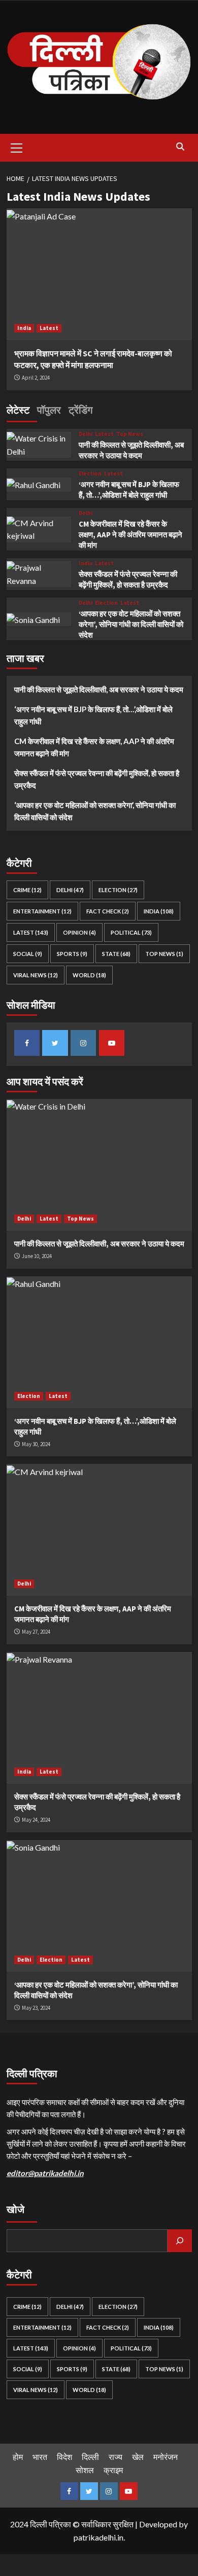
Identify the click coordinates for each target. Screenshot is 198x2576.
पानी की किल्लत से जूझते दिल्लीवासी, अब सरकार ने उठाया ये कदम (99, 689)
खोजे (15, 2209)
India (24, 328)
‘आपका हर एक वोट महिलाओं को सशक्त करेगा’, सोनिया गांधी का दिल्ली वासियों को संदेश (131, 624)
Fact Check (108, 911)
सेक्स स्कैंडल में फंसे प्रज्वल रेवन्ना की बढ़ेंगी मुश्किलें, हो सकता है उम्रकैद (97, 779)
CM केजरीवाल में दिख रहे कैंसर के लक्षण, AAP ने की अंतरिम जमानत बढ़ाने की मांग (130, 535)
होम (18, 2457)
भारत (40, 2457)
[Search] (180, 147)
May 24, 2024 (36, 1820)
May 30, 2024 (36, 1444)
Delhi (86, 434)
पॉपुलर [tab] (49, 410)
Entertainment (42, 911)
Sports (72, 954)
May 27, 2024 (36, 1632)
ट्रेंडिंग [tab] (80, 410)
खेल (138, 2457)
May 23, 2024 (36, 2008)
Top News (130, 434)
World (89, 975)
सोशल (85, 2470)
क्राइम (113, 2470)
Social (28, 954)
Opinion (79, 932)
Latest (49, 328)
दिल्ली (90, 2457)
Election (90, 474)
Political (131, 932)
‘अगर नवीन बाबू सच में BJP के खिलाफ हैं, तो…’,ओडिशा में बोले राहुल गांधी (93, 715)
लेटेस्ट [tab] (18, 410)
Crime (27, 890)
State (116, 954)
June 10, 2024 (37, 1256)
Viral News (36, 975)
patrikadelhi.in (98, 2537)
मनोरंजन (166, 2457)
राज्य (115, 2457)
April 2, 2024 (36, 378)
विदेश (64, 2457)
